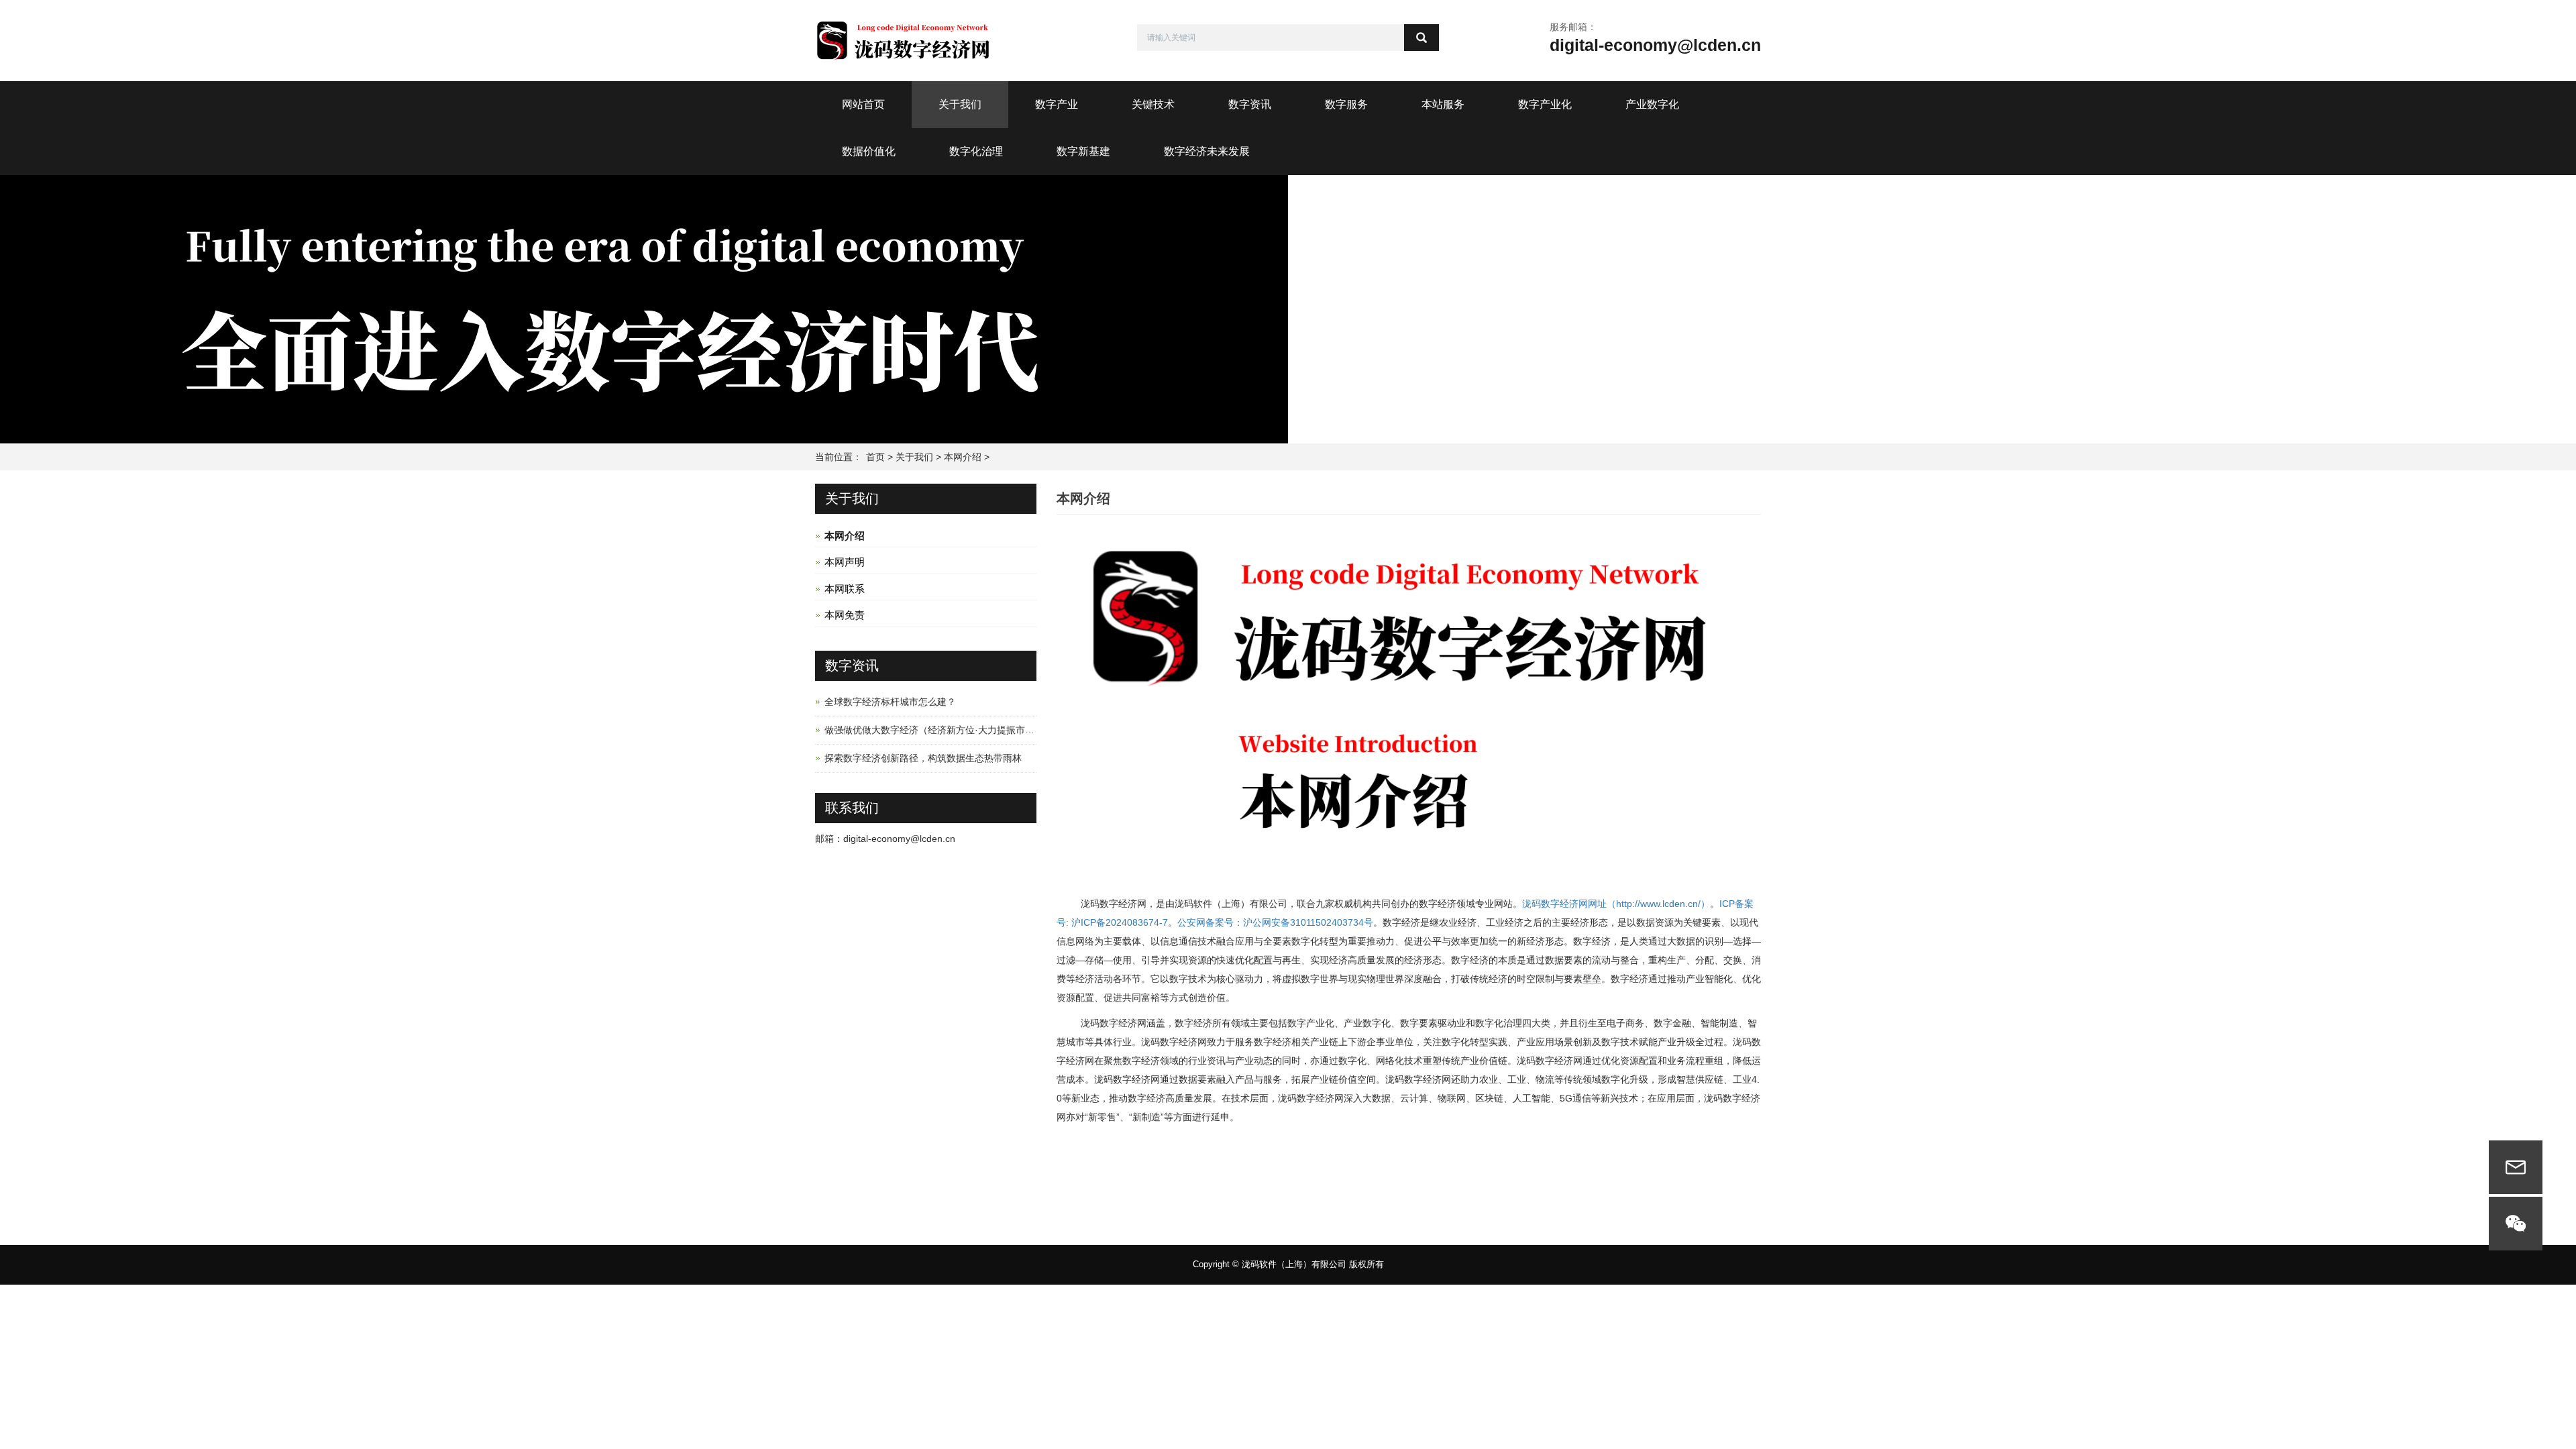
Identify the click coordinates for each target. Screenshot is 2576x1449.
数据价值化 (869, 151)
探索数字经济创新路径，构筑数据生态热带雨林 (923, 758)
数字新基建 (1083, 151)
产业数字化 (1652, 104)
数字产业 (1057, 104)
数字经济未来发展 (1207, 151)
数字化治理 (976, 151)
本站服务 (1443, 104)
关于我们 (960, 104)
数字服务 (1346, 104)
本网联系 (845, 589)
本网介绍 (963, 457)
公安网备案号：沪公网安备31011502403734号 (1275, 922)
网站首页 (863, 104)
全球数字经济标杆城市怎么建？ (890, 702)
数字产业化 (1545, 104)
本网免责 (845, 615)
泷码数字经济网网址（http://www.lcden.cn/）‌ (1616, 904)
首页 (875, 457)
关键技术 (1153, 104)
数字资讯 (1250, 104)
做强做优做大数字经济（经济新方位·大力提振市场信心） (944, 730)
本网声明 (845, 562)
